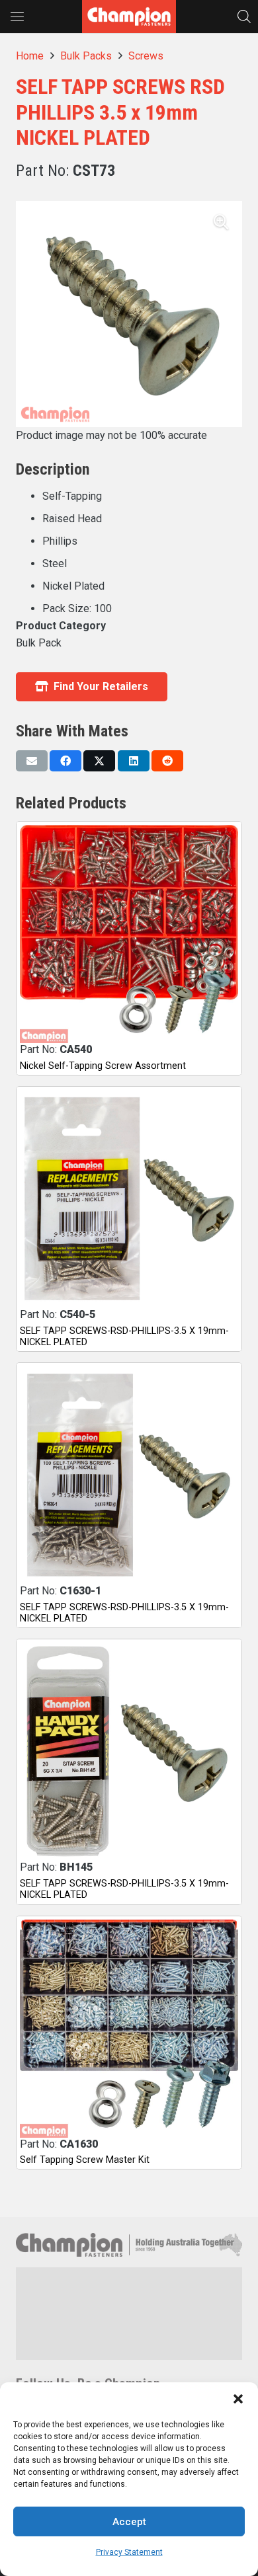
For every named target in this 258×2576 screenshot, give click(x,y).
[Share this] (65, 761)
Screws (146, 56)
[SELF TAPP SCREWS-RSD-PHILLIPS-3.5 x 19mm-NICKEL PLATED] (129, 1199)
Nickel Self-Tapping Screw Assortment (103, 1066)
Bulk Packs (86, 56)
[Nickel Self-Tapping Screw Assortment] (129, 934)
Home (30, 56)
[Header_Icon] (129, 17)
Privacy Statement (129, 2552)
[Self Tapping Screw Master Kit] (129, 2029)
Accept (129, 2522)
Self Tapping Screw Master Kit (85, 2160)
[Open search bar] (244, 16)
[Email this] (32, 761)
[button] (238, 2399)
